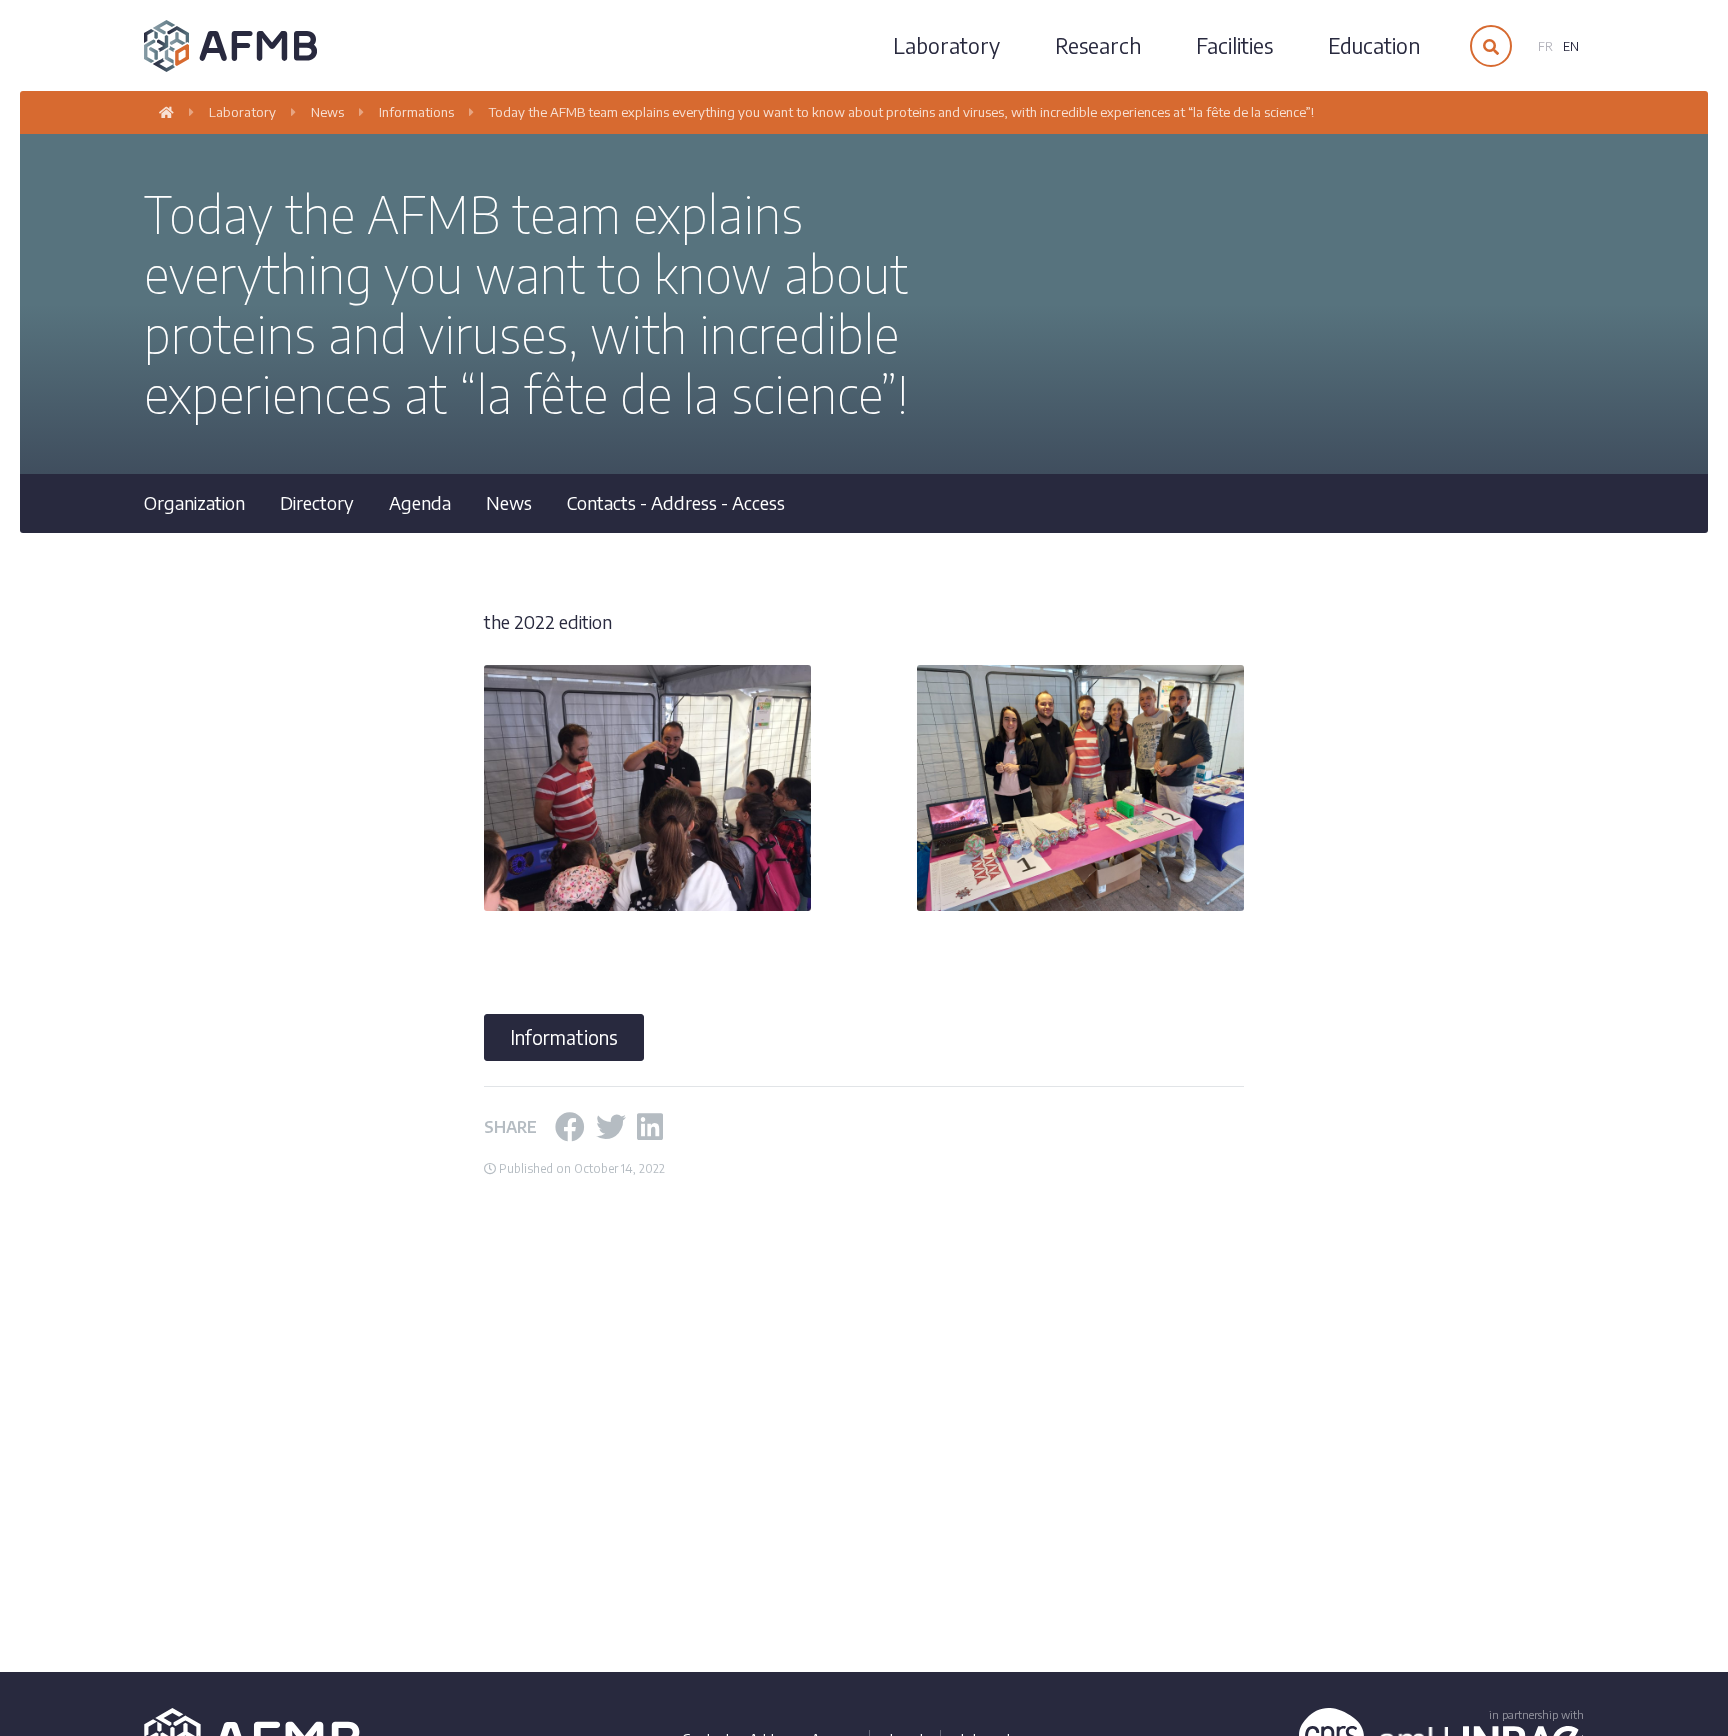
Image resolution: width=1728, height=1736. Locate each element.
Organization (194, 502)
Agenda (420, 502)
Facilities (1234, 45)
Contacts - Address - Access (676, 502)
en (1571, 46)
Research (1098, 45)
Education (1374, 45)
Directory (317, 502)
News (509, 502)
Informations (564, 1037)
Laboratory (946, 45)
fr (1545, 46)
